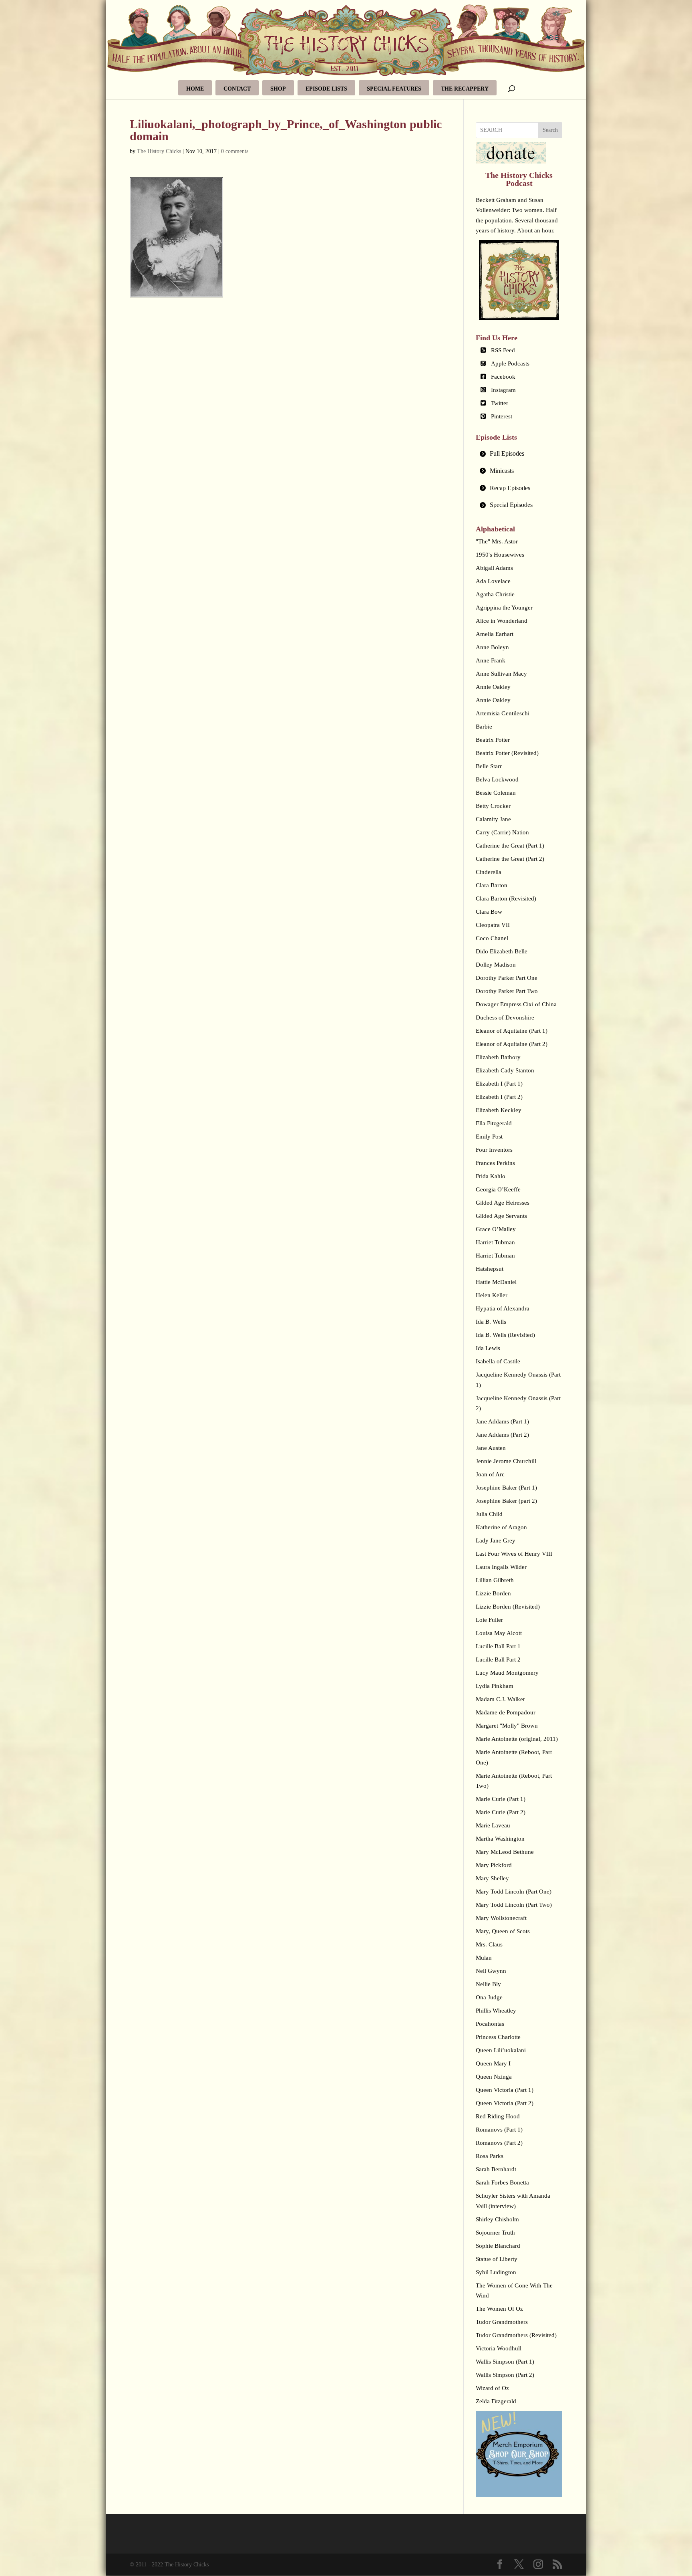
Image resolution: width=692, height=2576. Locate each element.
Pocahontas (490, 2024)
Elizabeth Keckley (499, 1110)
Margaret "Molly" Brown (507, 1726)
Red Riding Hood (498, 2116)
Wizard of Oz (492, 2388)
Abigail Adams (494, 568)
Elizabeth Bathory (498, 1057)
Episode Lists (326, 89)
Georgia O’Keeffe (498, 1189)
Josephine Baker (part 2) (506, 1501)
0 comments (235, 151)
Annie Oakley (493, 687)
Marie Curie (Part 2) (501, 1812)
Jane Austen (491, 1448)
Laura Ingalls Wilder (501, 1567)
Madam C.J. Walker (500, 1699)
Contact (237, 89)
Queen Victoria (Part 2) (505, 2103)
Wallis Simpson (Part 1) (505, 2362)
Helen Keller (492, 1295)
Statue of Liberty (497, 2259)
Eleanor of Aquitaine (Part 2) (512, 1044)
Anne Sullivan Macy (501, 674)
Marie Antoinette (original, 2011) (517, 1739)
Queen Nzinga (494, 2077)
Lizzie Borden (493, 1593)
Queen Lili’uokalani (501, 2050)
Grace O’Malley (496, 1229)
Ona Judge (489, 1997)
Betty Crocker (493, 806)
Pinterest (502, 416)
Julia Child (489, 1514)
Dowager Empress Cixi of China (516, 1004)
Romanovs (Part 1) (499, 2130)
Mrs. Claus (489, 1944)
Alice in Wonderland (502, 621)
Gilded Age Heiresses (503, 1203)
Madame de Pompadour (506, 1712)
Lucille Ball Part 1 (498, 1646)
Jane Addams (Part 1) (502, 1421)
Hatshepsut (490, 1269)
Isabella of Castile (498, 1361)
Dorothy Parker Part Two (507, 991)
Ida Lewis (488, 1348)
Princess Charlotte (498, 2037)
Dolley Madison (496, 965)
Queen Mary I (493, 2063)
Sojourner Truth (495, 2233)
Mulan (484, 1958)
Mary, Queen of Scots (503, 1931)
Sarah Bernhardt (496, 2169)
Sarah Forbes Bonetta (502, 2182)
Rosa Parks (490, 2156)
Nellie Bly (488, 1984)
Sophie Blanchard (498, 2246)
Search (550, 130)
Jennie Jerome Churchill (506, 1461)
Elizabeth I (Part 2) (499, 1097)
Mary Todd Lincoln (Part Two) (514, 1905)
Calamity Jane (493, 819)
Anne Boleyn (492, 647)
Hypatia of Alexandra (503, 1308)
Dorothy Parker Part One (507, 978)
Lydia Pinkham (495, 1686)
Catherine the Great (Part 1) (510, 846)
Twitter (500, 403)
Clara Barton (492, 885)
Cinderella (489, 872)
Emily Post (489, 1137)
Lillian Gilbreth (495, 1580)
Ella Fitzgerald (494, 1123)
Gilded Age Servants (501, 1216)
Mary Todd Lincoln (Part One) (514, 1892)
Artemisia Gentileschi (503, 713)
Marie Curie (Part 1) (501, 1799)
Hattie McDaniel (496, 1282)
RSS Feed (503, 350)
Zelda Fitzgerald (496, 2401)
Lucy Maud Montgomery (507, 1673)
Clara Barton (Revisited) (506, 898)
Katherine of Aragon (501, 1527)
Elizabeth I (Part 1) (499, 1084)
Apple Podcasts (510, 363)
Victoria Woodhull (499, 2348)
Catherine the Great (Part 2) (510, 859)
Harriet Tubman (495, 1242)
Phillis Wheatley (496, 2011)
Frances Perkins (495, 1163)
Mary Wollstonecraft (501, 1918)
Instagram (503, 390)
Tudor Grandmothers (502, 2322)
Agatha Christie (495, 594)
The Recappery (465, 89)
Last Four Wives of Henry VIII (514, 1554)
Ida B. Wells (491, 1322)
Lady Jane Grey (496, 1540)
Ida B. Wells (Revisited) (505, 1335)
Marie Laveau (493, 1825)
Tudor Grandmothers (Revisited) (516, 2335)
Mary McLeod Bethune (505, 1852)
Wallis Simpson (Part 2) (505, 2375)
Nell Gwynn (491, 1971)
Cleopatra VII (493, 925)
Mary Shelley (492, 1878)
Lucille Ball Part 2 (498, 1659)
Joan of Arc (490, 1474)
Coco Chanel (492, 938)
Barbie (484, 727)
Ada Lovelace (493, 581)
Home (195, 89)
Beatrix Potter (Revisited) (507, 753)
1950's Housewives (500, 555)
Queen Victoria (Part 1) (505, 2090)
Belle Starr (489, 766)
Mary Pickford (494, 1865)
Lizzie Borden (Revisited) (508, 1607)
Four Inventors (494, 1150)
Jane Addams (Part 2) (502, 1435)
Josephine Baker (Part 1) (506, 1488)
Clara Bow (489, 912)
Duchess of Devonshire (505, 1017)
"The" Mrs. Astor (497, 541)
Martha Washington (500, 1839)
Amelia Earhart (495, 634)
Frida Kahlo (491, 1176)
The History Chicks (159, 151)
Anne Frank (491, 660)
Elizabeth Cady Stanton (505, 1070)
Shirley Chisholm (497, 2219)
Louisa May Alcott (499, 1633)
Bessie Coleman (496, 793)
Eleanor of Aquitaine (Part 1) (512, 1031)
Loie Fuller (489, 1620)
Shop (278, 89)
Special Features (394, 89)
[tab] (519, 454)
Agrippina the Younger (504, 608)
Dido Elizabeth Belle (502, 951)
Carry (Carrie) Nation (502, 832)
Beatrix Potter (493, 740)
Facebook (503, 377)
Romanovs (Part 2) (499, 2143)
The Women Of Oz (499, 2309)
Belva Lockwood (497, 779)
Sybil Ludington (496, 2272)
